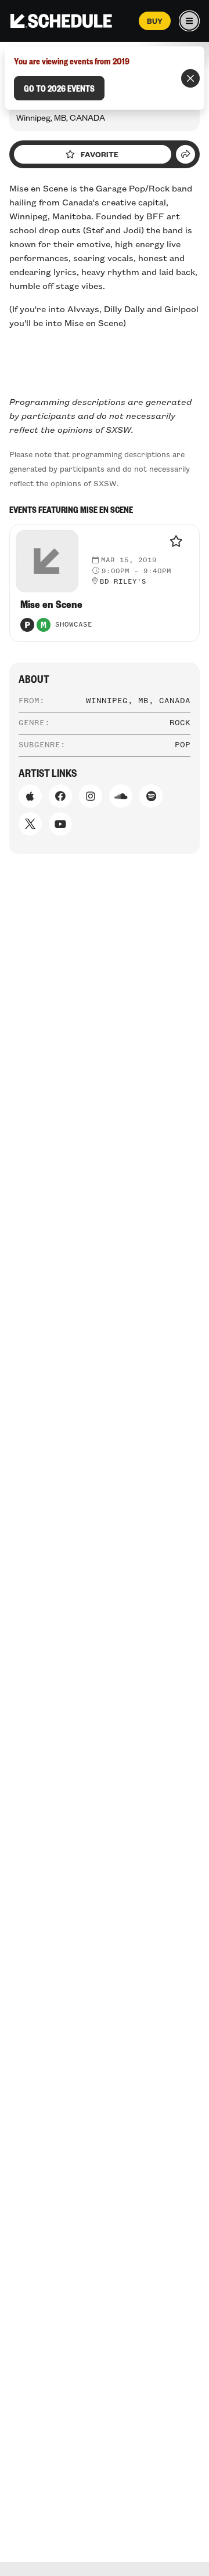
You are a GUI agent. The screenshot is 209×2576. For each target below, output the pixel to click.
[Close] (190, 78)
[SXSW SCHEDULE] (61, 21)
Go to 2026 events (59, 88)
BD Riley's (123, 582)
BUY (155, 21)
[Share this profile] (185, 154)
